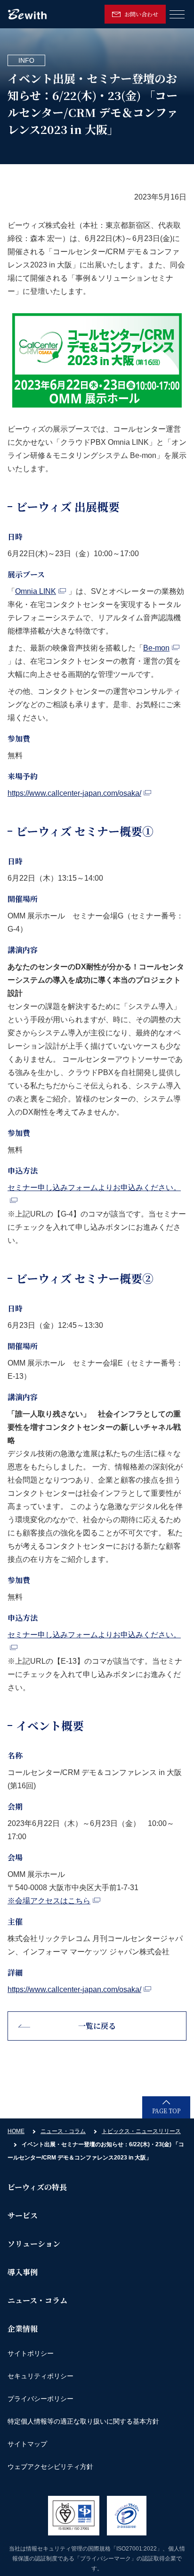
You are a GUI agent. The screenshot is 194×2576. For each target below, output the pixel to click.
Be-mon (156, 648)
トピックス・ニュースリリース (141, 2131)
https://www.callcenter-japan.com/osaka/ (74, 793)
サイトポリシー (31, 2353)
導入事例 (23, 2272)
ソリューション (34, 2244)
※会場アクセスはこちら (49, 1901)
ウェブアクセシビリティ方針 (50, 2467)
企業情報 (23, 2329)
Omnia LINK (36, 591)
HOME (16, 2131)
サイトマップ (27, 2444)
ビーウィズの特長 (37, 2187)
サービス (23, 2215)
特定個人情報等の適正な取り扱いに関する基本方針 (83, 2421)
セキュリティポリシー (40, 2376)
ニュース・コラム (63, 2131)
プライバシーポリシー (40, 2399)
